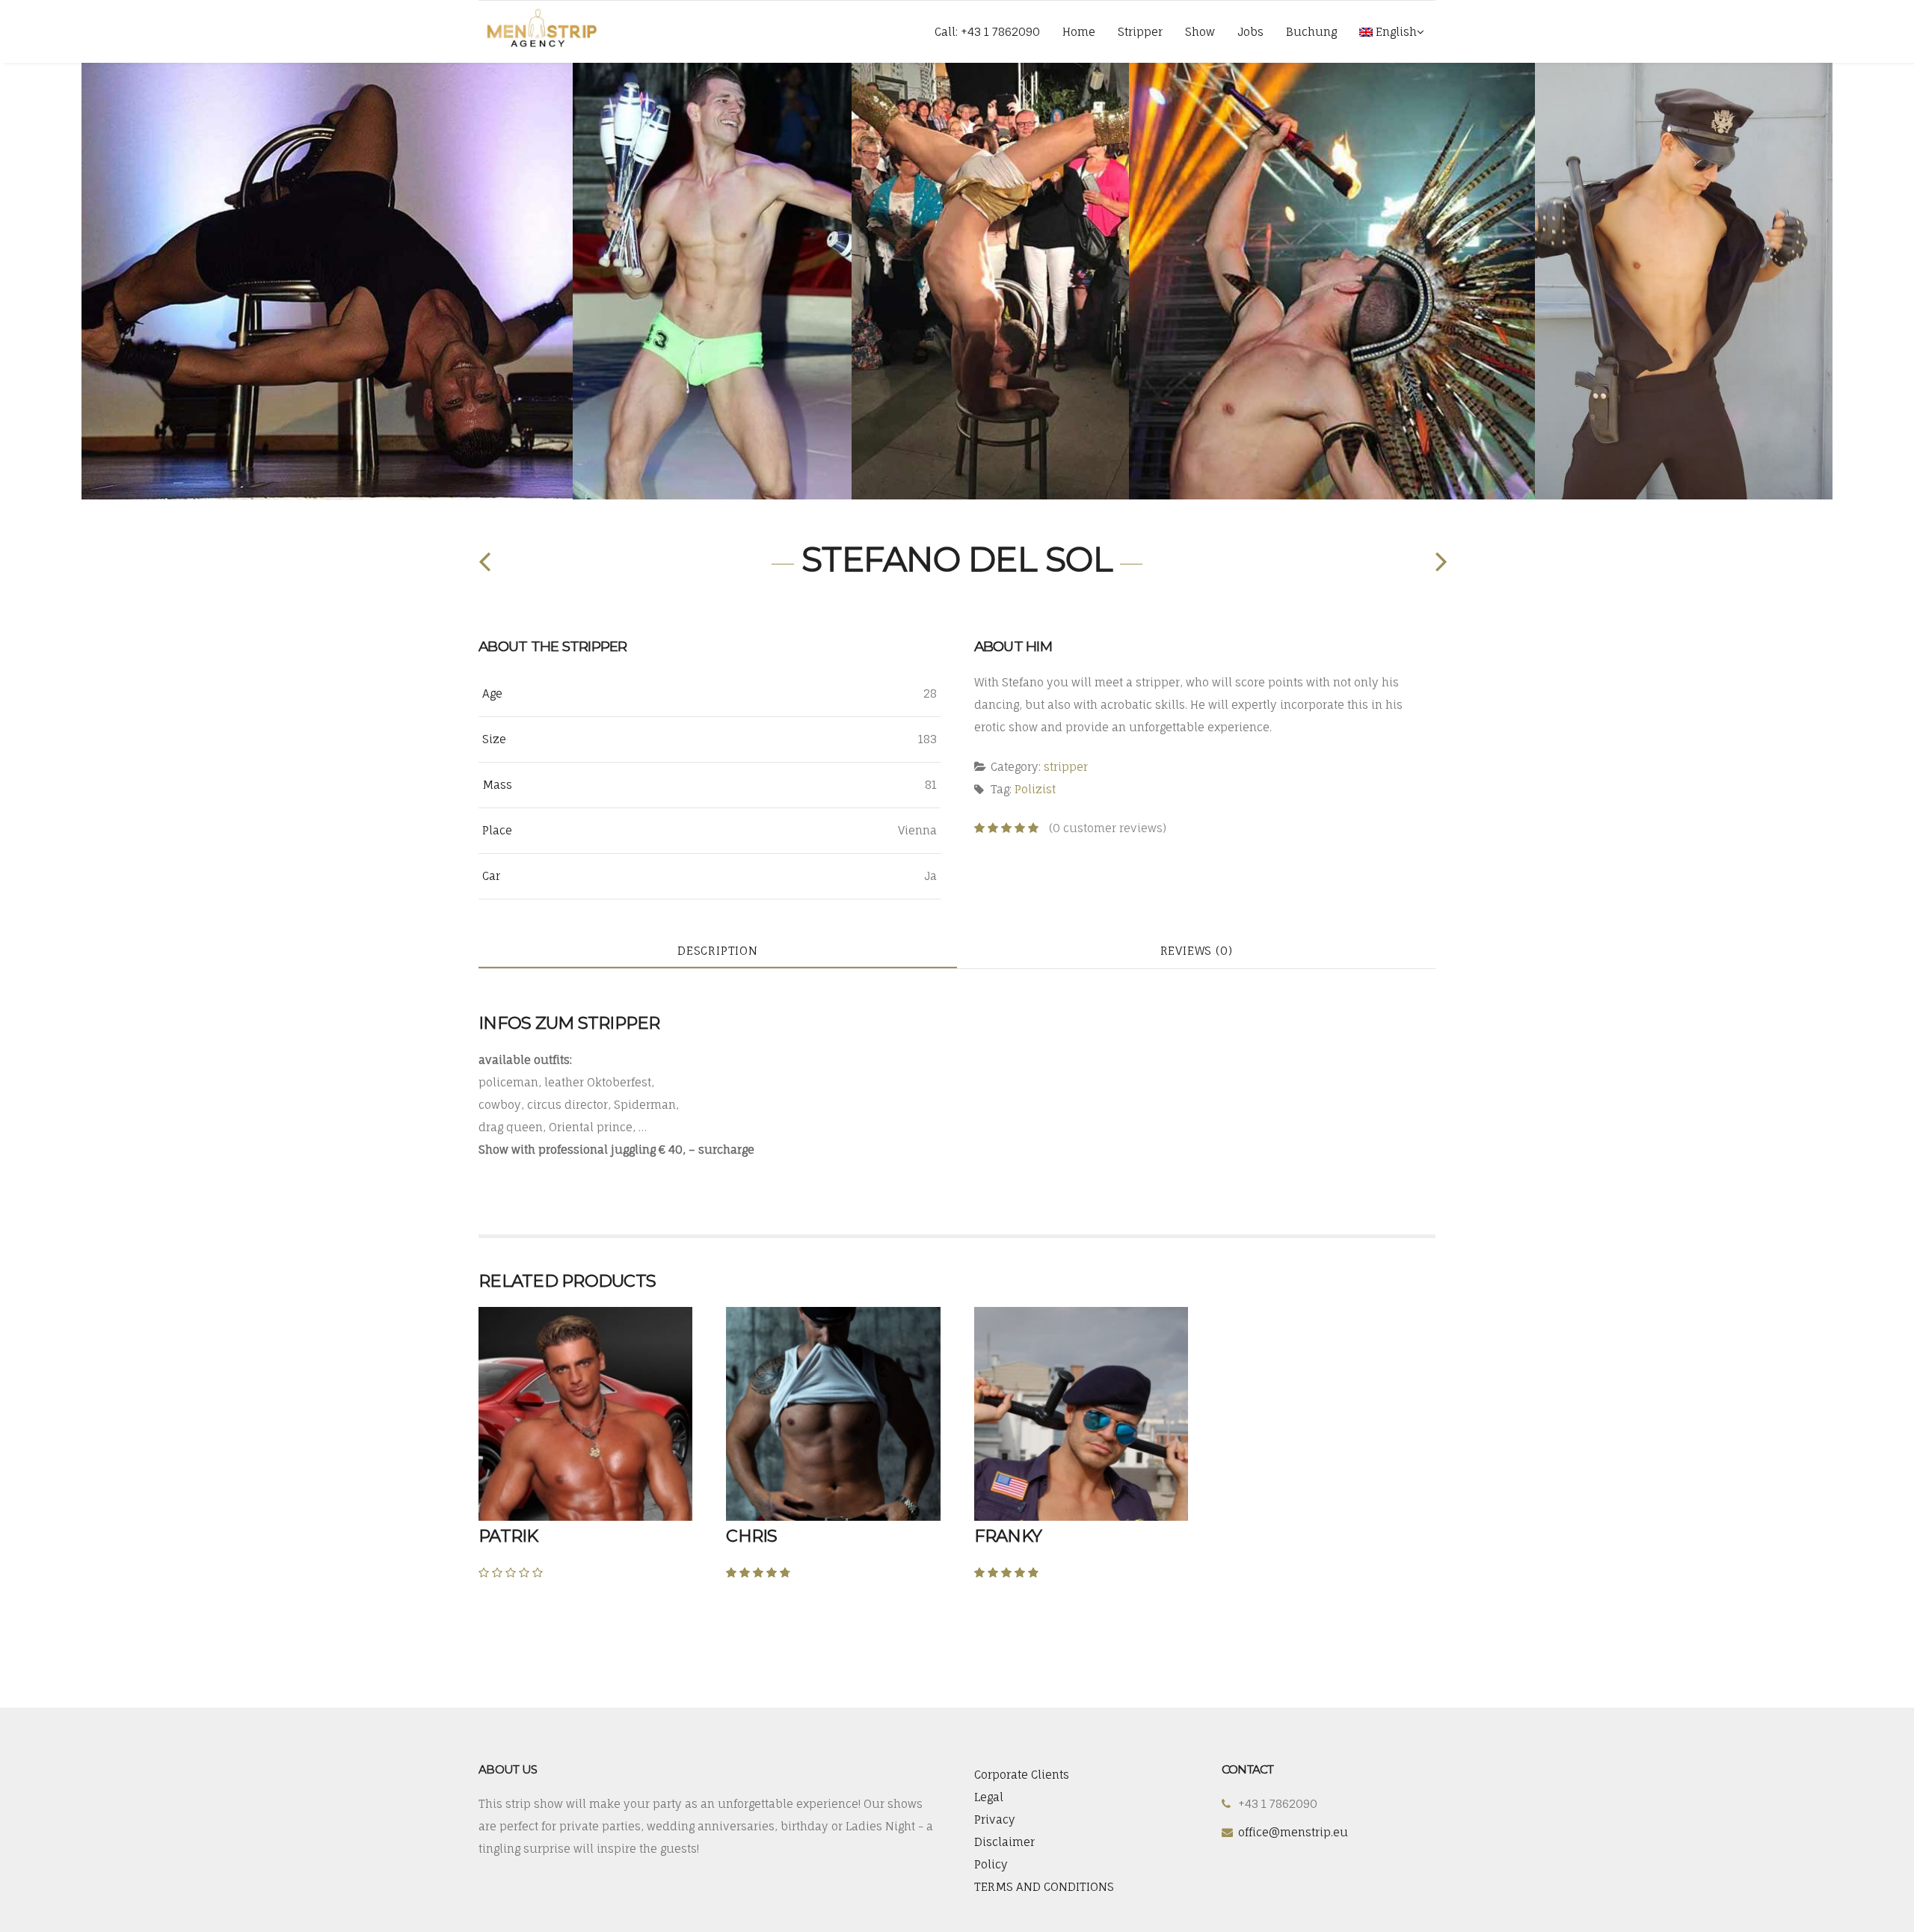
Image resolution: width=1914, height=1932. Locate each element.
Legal (989, 1797)
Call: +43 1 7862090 (987, 32)
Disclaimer (1004, 1842)
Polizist (1035, 789)
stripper (1066, 767)
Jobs (1250, 32)
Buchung (1311, 32)
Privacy (995, 1819)
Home (1079, 32)
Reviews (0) (1197, 951)
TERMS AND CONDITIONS (1044, 1887)
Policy (991, 1864)
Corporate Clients (1022, 1775)
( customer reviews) (1108, 828)
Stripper (1140, 32)
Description (718, 951)
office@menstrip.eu (1293, 1832)
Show (1200, 32)
